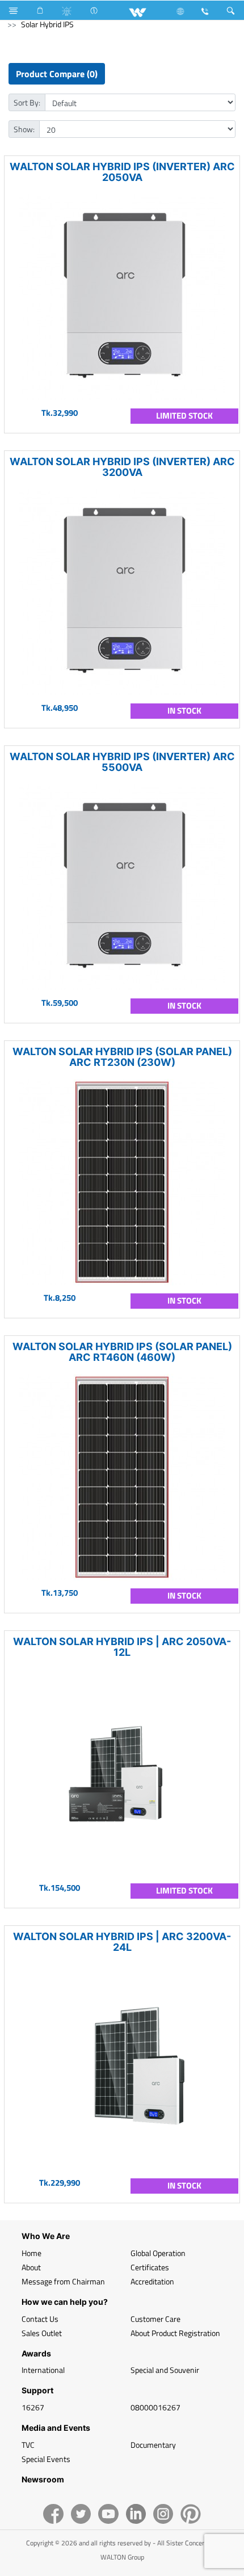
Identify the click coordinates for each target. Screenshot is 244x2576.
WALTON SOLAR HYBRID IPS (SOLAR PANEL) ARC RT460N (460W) (122, 1352)
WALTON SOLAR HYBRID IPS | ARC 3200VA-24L (122, 1942)
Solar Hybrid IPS (47, 24)
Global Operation (158, 2253)
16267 (33, 2407)
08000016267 (155, 2407)
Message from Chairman (63, 2281)
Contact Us (40, 2319)
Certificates (150, 2267)
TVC (28, 2445)
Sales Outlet (42, 2333)
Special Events (46, 2459)
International (43, 2370)
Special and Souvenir (165, 2370)
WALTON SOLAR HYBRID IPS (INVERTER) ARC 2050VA (122, 172)
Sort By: (27, 102)
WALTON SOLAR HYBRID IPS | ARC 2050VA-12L (122, 1647)
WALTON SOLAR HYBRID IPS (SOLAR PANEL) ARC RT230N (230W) (122, 1057)
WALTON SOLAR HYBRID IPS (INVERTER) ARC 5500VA (122, 762)
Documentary (153, 2445)
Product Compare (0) (57, 74)
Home (31, 2253)
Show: (24, 129)
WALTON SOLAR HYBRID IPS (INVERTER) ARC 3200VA (122, 467)
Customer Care (155, 2319)
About (31, 2267)
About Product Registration (175, 2333)
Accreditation (152, 2281)
